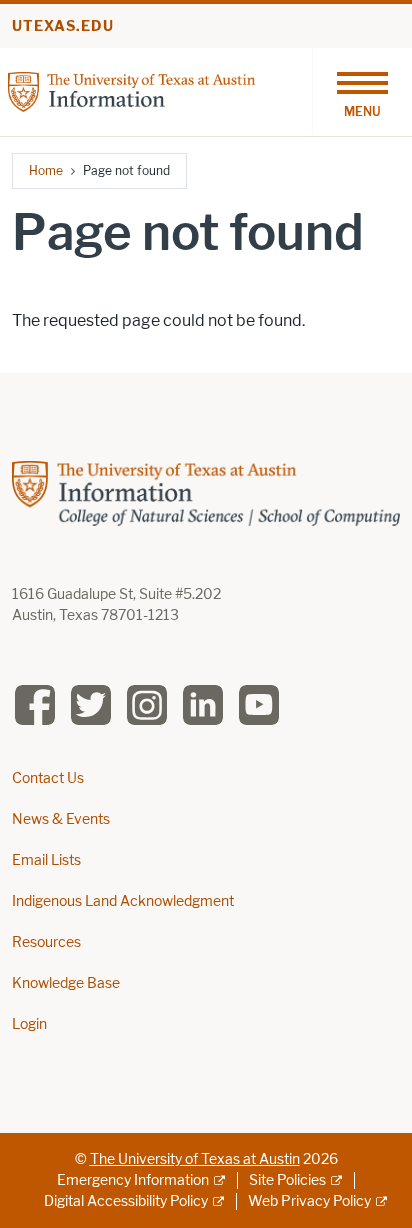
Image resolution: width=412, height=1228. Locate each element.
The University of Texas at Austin (195, 1159)
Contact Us (48, 778)
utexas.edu (63, 26)
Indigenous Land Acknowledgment (123, 901)
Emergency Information (133, 1180)
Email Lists (46, 860)
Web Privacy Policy (309, 1201)
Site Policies (287, 1180)
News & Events (61, 819)
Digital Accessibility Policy (126, 1201)
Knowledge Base (66, 983)
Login (29, 1024)
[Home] (131, 90)
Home (46, 170)
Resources (46, 942)
